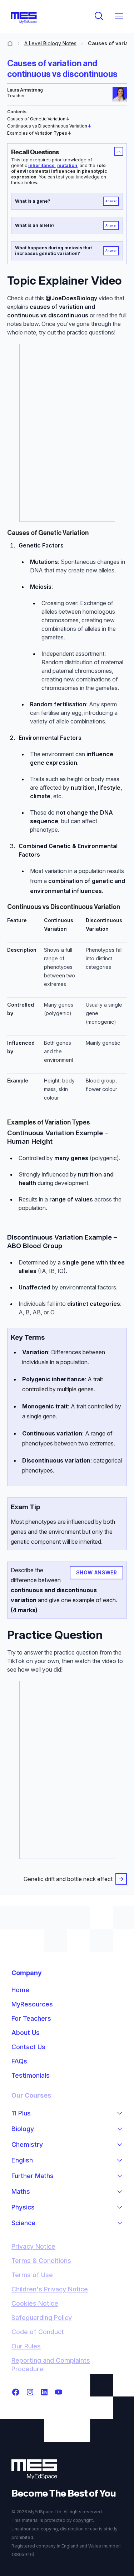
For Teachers (31, 2018)
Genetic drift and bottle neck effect (68, 1879)
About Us (26, 2033)
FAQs (19, 2061)
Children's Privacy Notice (50, 2289)
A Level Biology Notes (50, 43)
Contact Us (28, 2047)
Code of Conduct (38, 2332)
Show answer (97, 1572)
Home (20, 1990)
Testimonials (31, 2075)
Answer (111, 201)
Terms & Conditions (41, 2261)
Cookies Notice (35, 2303)
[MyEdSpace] (24, 18)
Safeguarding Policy (42, 2318)
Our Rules (26, 2346)
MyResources (32, 2004)
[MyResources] (10, 43)
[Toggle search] (99, 16)
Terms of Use (32, 2275)
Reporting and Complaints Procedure (51, 2365)
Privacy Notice (33, 2246)
